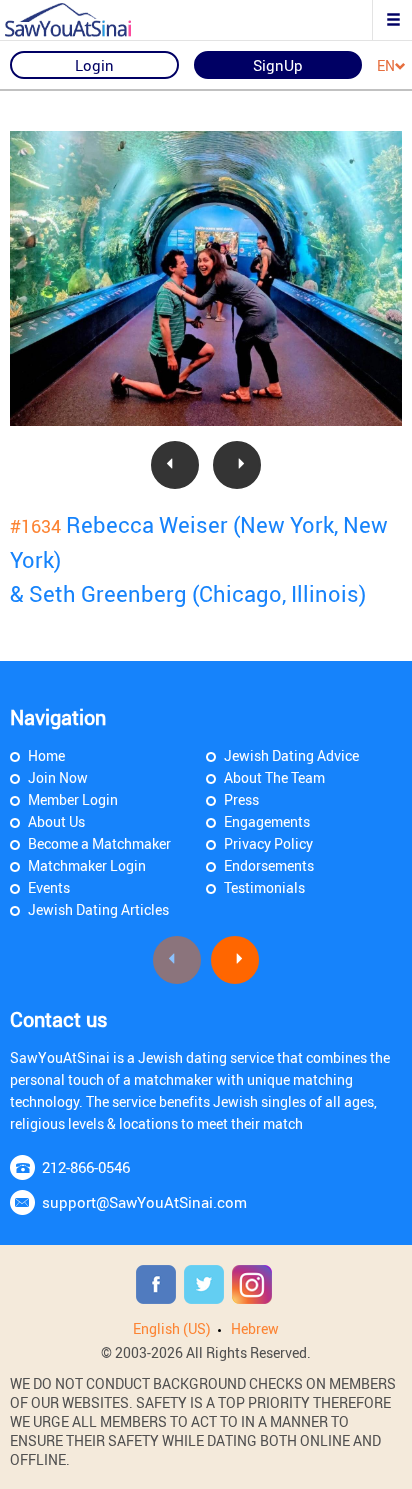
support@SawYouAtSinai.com (144, 1202)
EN (386, 66)
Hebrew (255, 1328)
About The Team (274, 777)
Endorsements (269, 865)
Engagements (267, 821)
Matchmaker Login (87, 865)
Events (49, 887)
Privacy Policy (268, 843)
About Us (56, 821)
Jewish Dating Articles (98, 909)
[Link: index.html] (85, 20)
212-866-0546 (86, 1167)
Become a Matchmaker (99, 843)
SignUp (278, 65)
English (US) (172, 1328)
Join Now (58, 777)
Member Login (73, 799)
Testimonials (264, 887)
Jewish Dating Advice (291, 755)
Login (94, 65)
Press (241, 799)
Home (46, 755)
